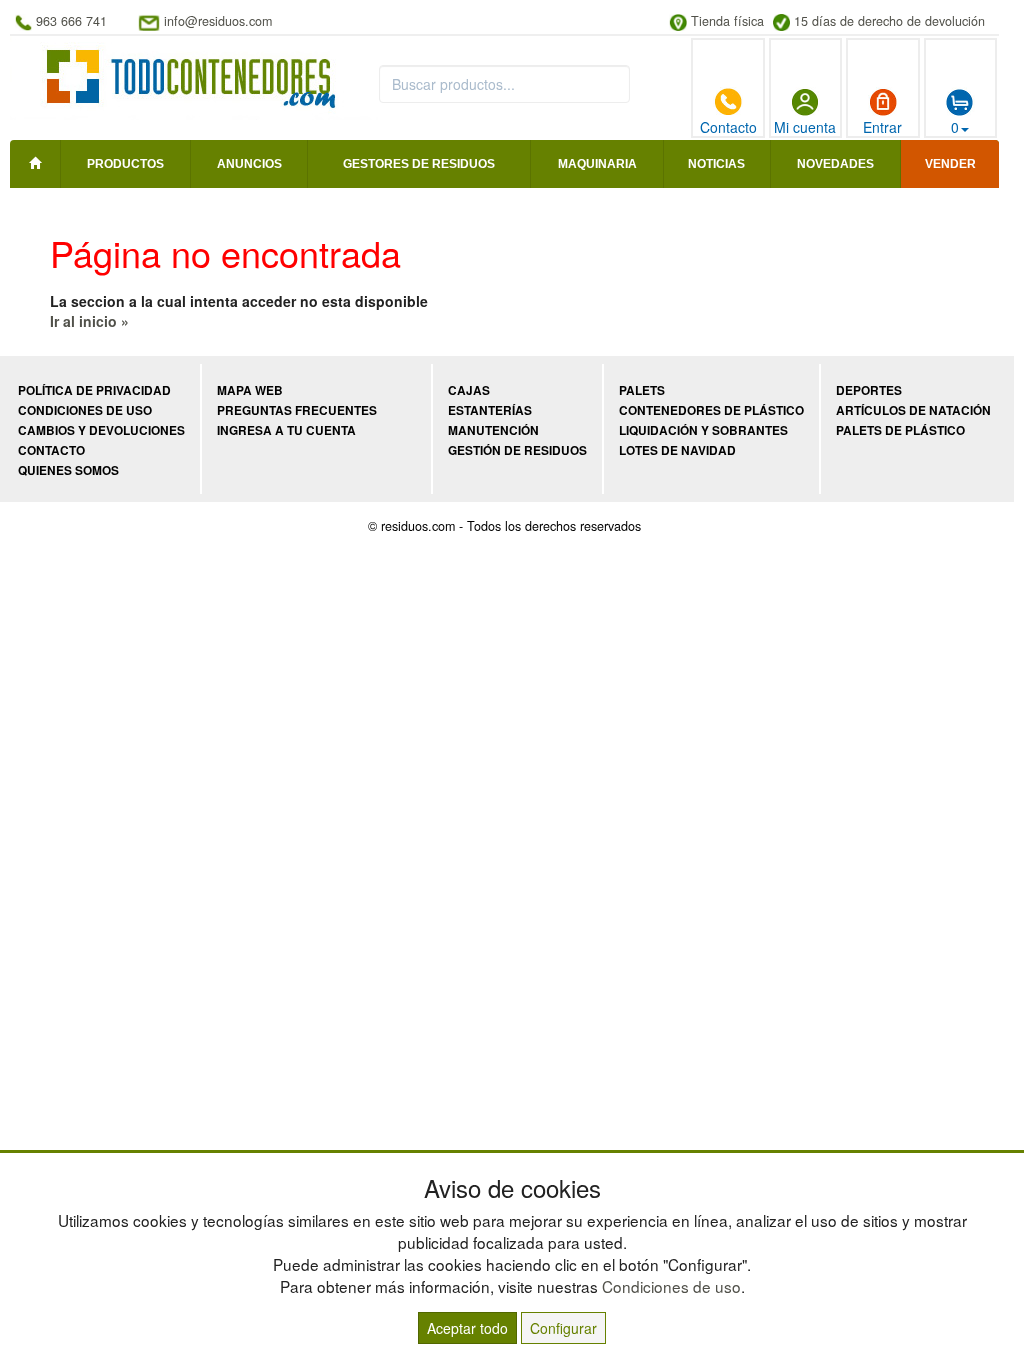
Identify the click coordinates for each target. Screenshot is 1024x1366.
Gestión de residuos (517, 450)
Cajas (469, 390)
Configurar (563, 1328)
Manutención (493, 430)
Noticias (716, 164)
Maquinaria (597, 164)
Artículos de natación (913, 410)
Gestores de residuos (419, 164)
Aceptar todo (467, 1328)
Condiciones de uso (85, 410)
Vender (950, 164)
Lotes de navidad (677, 450)
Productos (125, 164)
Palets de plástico (900, 430)
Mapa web (250, 390)
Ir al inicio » (89, 321)
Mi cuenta (805, 127)
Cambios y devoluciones (101, 430)
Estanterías (490, 410)
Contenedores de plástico (711, 410)
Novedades (835, 164)
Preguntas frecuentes (297, 410)
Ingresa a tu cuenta (286, 430)
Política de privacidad (94, 390)
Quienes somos (68, 470)
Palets (642, 390)
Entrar (882, 127)
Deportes (869, 390)
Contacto (728, 127)
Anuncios (249, 164)
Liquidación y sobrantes (703, 430)
